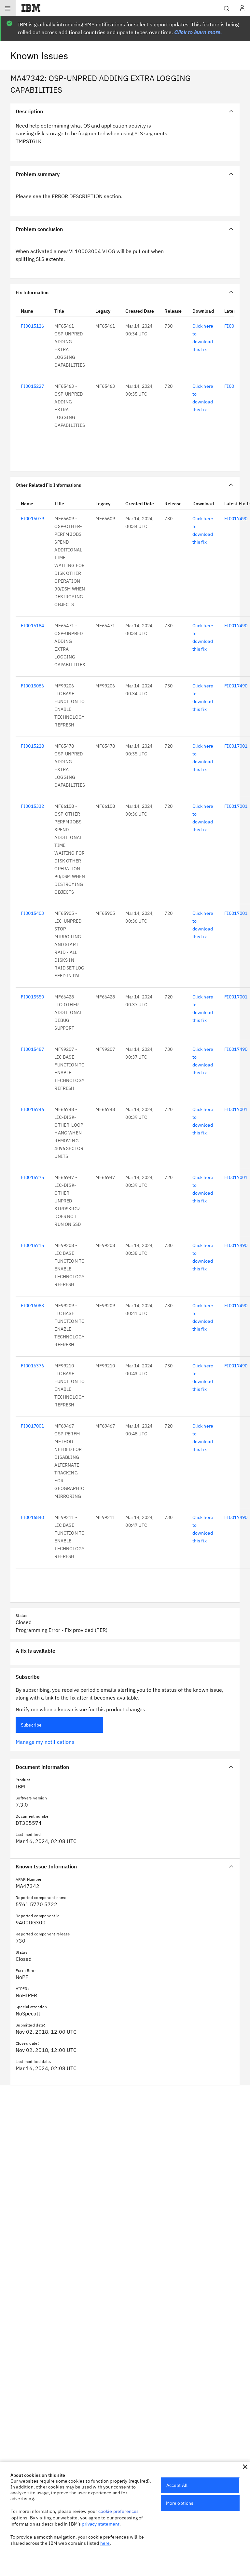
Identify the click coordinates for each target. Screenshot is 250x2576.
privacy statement (101, 2524)
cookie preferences (119, 2511)
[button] (245, 2467)
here (105, 2543)
